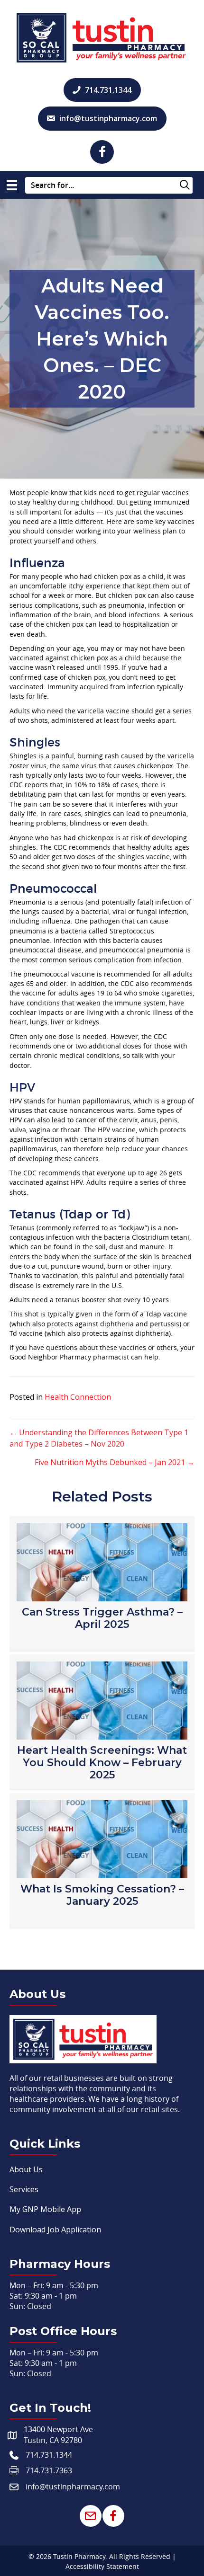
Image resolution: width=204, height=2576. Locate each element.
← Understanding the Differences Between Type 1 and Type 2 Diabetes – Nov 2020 (99, 1438)
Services (24, 2189)
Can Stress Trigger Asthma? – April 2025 (102, 1618)
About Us (26, 2169)
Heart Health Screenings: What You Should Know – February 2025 (102, 1763)
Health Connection (78, 1397)
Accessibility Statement (102, 2566)
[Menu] (12, 185)
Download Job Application (55, 2230)
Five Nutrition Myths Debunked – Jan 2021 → (115, 1462)
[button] (102, 152)
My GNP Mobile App (45, 2209)
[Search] (184, 186)
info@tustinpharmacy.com (73, 2487)
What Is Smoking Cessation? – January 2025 (102, 1895)
